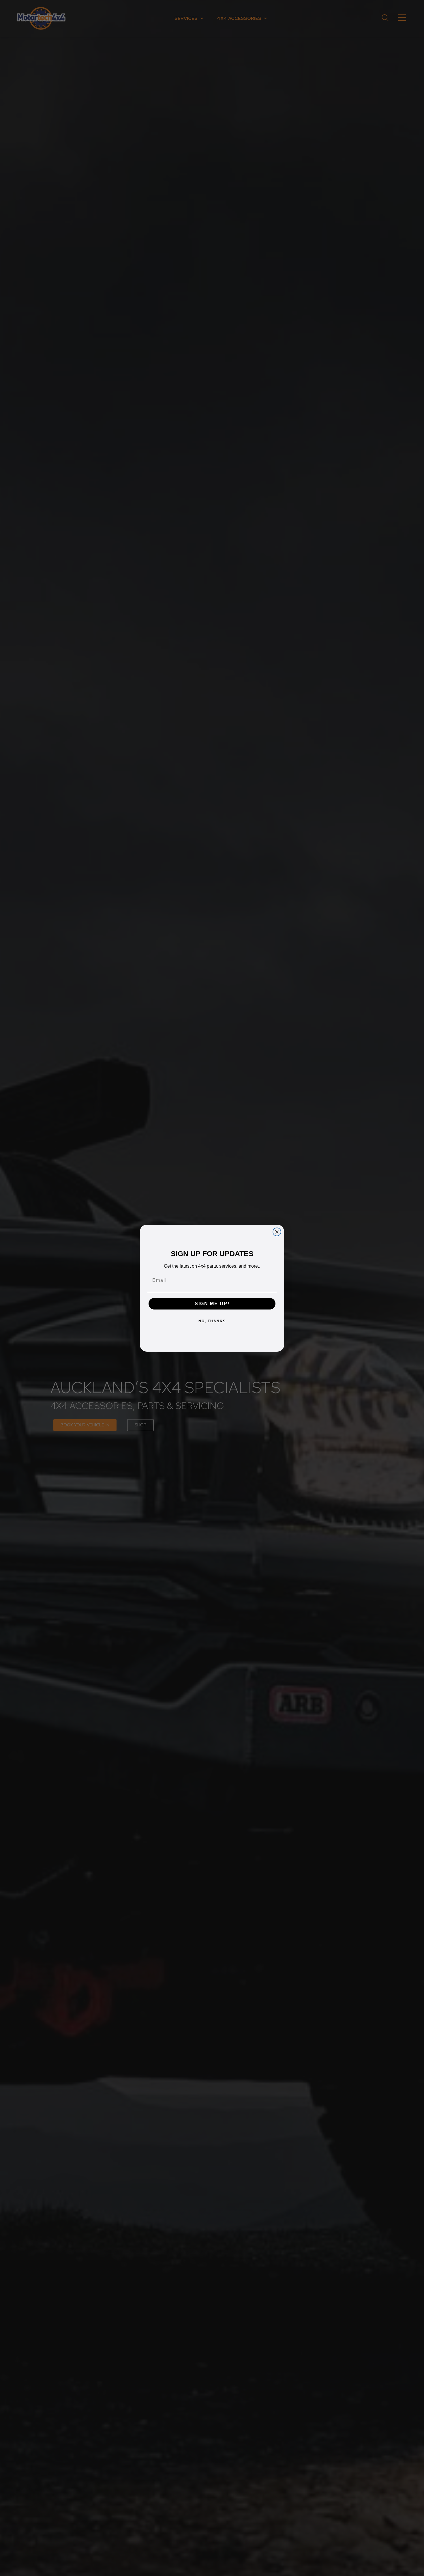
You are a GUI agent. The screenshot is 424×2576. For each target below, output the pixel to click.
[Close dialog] (277, 1232)
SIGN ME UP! (212, 1304)
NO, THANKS (212, 1321)
